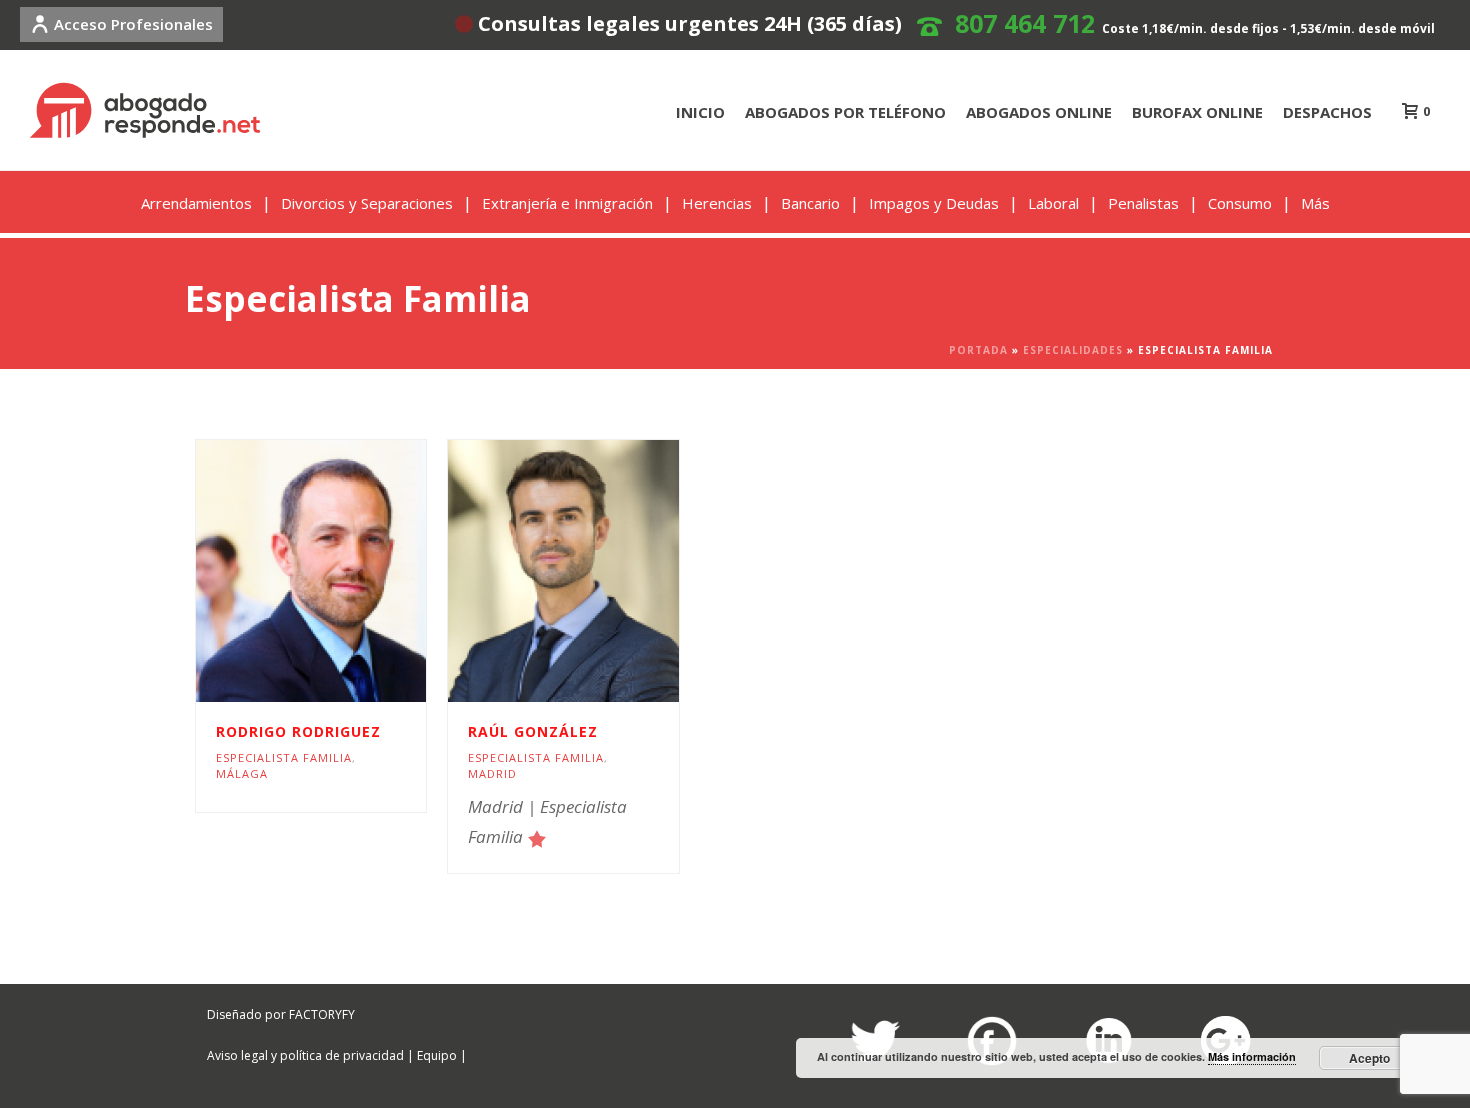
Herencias (717, 203)
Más (1315, 203)
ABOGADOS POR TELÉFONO (845, 112)
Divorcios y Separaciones (367, 203)
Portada (978, 350)
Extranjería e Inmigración (567, 203)
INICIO (700, 112)
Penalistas (1143, 203)
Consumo (1240, 203)
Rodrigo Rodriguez (298, 731)
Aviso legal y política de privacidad (305, 1055)
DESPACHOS (1327, 112)
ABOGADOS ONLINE (1039, 112)
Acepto (1369, 1058)
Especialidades (1073, 350)
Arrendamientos (196, 203)
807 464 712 (1025, 23)
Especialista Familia (284, 757)
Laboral (1053, 203)
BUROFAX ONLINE (1197, 112)
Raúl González (533, 731)
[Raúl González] (599, 571)
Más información (1252, 1056)
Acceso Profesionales (133, 24)
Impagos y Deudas (934, 203)
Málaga (242, 773)
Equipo (437, 1055)
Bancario (810, 203)
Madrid (492, 773)
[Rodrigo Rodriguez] (347, 571)
